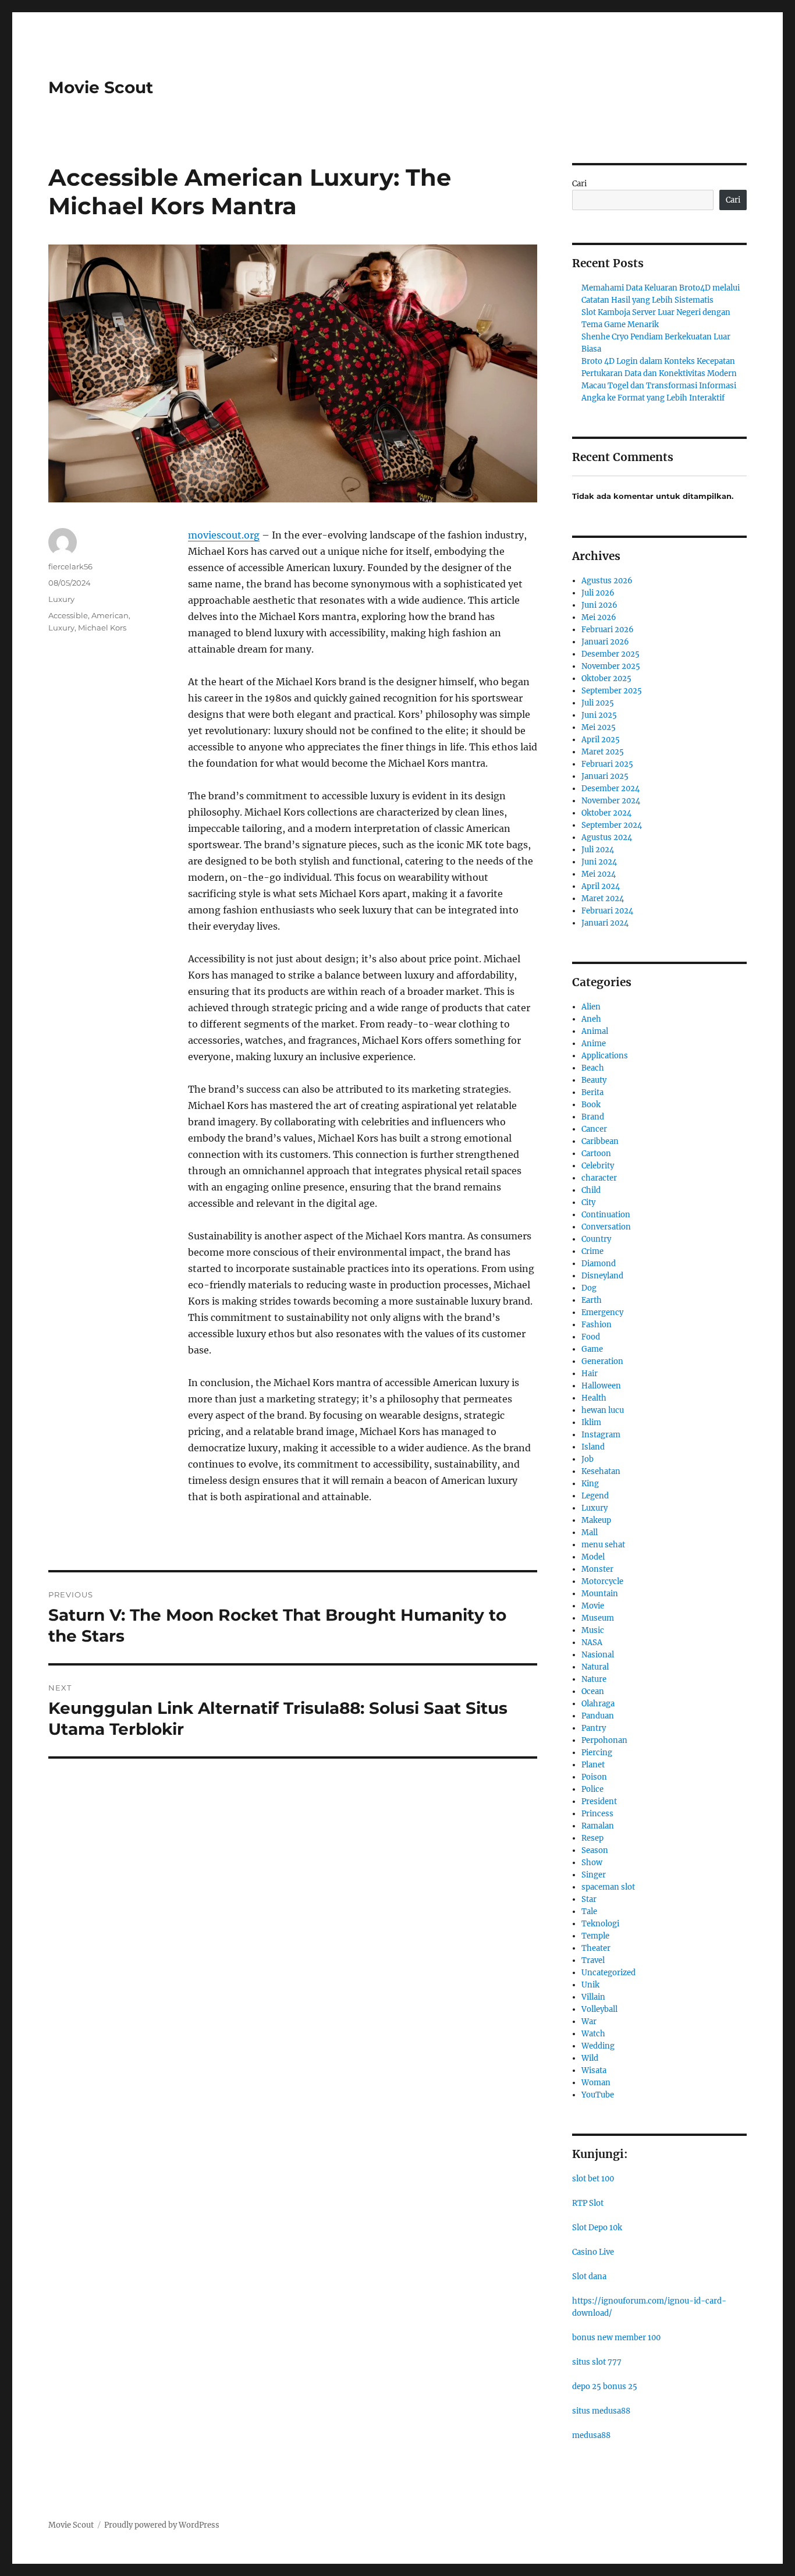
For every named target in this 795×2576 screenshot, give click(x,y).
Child (591, 1190)
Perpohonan (604, 1740)
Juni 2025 (599, 715)
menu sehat (603, 1545)
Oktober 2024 (606, 813)
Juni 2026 (599, 605)
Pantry (594, 1728)
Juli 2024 (598, 850)
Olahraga (598, 1704)
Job (588, 1459)
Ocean (593, 1691)
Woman (596, 2083)
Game (592, 1349)
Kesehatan (601, 1471)
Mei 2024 (599, 874)
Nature (594, 1679)
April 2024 (601, 886)
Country (596, 1239)
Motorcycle (602, 1581)
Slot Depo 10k (597, 2228)
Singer (594, 1875)
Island (593, 1447)
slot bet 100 (593, 2179)
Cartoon (596, 1154)
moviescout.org (224, 535)
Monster (597, 1569)
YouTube (598, 2095)
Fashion (597, 1325)
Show (592, 1863)
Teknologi (600, 1924)
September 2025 (612, 691)
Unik (590, 1985)
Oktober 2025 (606, 678)
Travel (593, 1960)
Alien (591, 1007)
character (599, 1178)
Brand (593, 1117)
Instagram (601, 1435)
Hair (590, 1374)
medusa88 (591, 2435)
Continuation (606, 1215)
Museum (598, 1618)
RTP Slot (588, 2203)
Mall (590, 1533)
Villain (593, 1997)
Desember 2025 (611, 654)
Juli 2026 (598, 593)
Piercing (597, 1753)
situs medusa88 (601, 2411)
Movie (593, 1606)
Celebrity (598, 1166)
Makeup (596, 1520)
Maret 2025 (603, 752)
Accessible (68, 615)
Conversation (606, 1227)
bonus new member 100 (616, 2338)
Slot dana (589, 2276)
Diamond (599, 1264)
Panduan (598, 1716)
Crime (592, 1251)
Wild (590, 2058)
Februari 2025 (607, 764)
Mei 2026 (599, 617)
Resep (592, 1838)
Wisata (594, 2070)
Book (591, 1105)
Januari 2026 (605, 642)
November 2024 (611, 801)
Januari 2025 (605, 776)
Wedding (598, 2046)
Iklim (591, 1422)
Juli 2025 (598, 703)
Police (592, 1789)
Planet (593, 1765)
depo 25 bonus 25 (605, 2387)
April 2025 (601, 740)
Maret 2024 (603, 899)
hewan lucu (603, 1410)
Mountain (600, 1594)
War (589, 2022)
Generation (602, 1361)
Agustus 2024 (607, 837)
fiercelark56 (70, 566)
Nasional (598, 1655)
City (588, 1202)
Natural (595, 1667)
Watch (593, 2034)
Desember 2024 (611, 789)
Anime (594, 1043)
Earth (592, 1300)
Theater (596, 1948)
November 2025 (611, 666)
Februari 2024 (607, 911)
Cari (579, 184)
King (590, 1484)
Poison (594, 1777)
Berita (592, 1092)
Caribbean (600, 1141)
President (599, 1801)
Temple (595, 1936)
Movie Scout (101, 87)
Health (594, 1398)
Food (591, 1337)
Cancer (594, 1129)
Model (593, 1557)
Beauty (594, 1080)
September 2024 (612, 825)
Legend (595, 1496)
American (110, 615)
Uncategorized (608, 1973)
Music (593, 1630)
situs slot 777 (597, 2362)
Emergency (602, 1312)
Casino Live (593, 2252)
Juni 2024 (599, 862)
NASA (592, 1643)
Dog (589, 1288)
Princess (597, 1814)
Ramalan (598, 1826)
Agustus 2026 (607, 581)
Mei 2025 (599, 727)
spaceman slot (608, 1887)
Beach (593, 1068)
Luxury (61, 599)
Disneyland (602, 1276)
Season (595, 1850)
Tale (589, 1911)
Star (589, 1899)
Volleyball (599, 2009)
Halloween (601, 1386)
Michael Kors (102, 628)
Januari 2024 (605, 923)
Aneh (591, 1019)
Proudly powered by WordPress (162, 2525)
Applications (605, 1056)
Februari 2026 (608, 630)
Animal (595, 1031)
